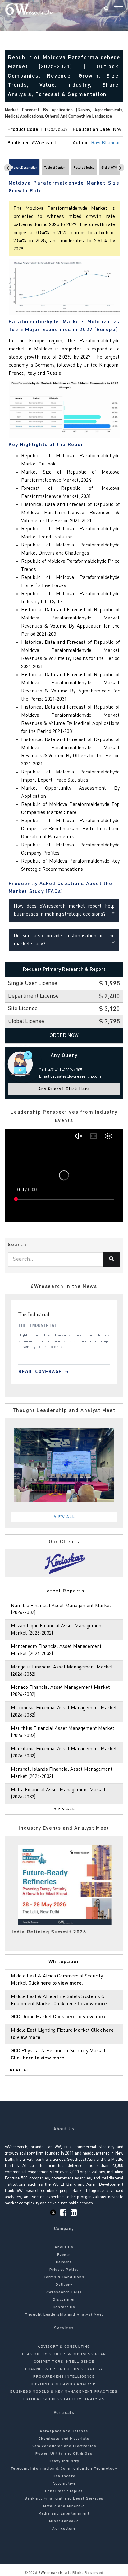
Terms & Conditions (64, 2277)
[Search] (106, 9)
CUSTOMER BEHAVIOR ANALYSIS (64, 2384)
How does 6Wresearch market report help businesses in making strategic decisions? (64, 910)
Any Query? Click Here (64, 1089)
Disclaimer (64, 2300)
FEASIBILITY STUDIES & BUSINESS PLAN (64, 2354)
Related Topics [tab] (84, 168)
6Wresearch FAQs (64, 2292)
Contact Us (64, 2307)
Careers (64, 2262)
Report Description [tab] (24, 168)
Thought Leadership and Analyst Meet (64, 2315)
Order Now (64, 1036)
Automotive (64, 2484)
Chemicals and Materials (64, 2439)
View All (65, 1517)
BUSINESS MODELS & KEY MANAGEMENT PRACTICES (64, 2392)
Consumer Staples (64, 2491)
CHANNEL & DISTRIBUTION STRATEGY (64, 2369)
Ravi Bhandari (106, 143)
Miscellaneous (64, 2521)
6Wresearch (50, 2573)
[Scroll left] (8, 168)
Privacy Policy (64, 2270)
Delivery (64, 2285)
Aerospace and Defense (64, 2431)
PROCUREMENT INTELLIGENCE (64, 2377)
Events (64, 2255)
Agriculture (64, 2529)
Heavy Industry (64, 2461)
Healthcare (64, 2476)
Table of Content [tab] (55, 168)
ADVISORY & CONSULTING (64, 2347)
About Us (64, 2247)
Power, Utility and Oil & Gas (64, 2454)
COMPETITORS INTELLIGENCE (64, 2362)
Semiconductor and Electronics (64, 2446)
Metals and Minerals (64, 2506)
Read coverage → (46, 1372)
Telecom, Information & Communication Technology (64, 2469)
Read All (21, 2070)
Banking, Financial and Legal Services (64, 2499)
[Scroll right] (120, 168)
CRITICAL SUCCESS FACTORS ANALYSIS (64, 2399)
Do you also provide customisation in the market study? (64, 940)
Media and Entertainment (64, 2514)
